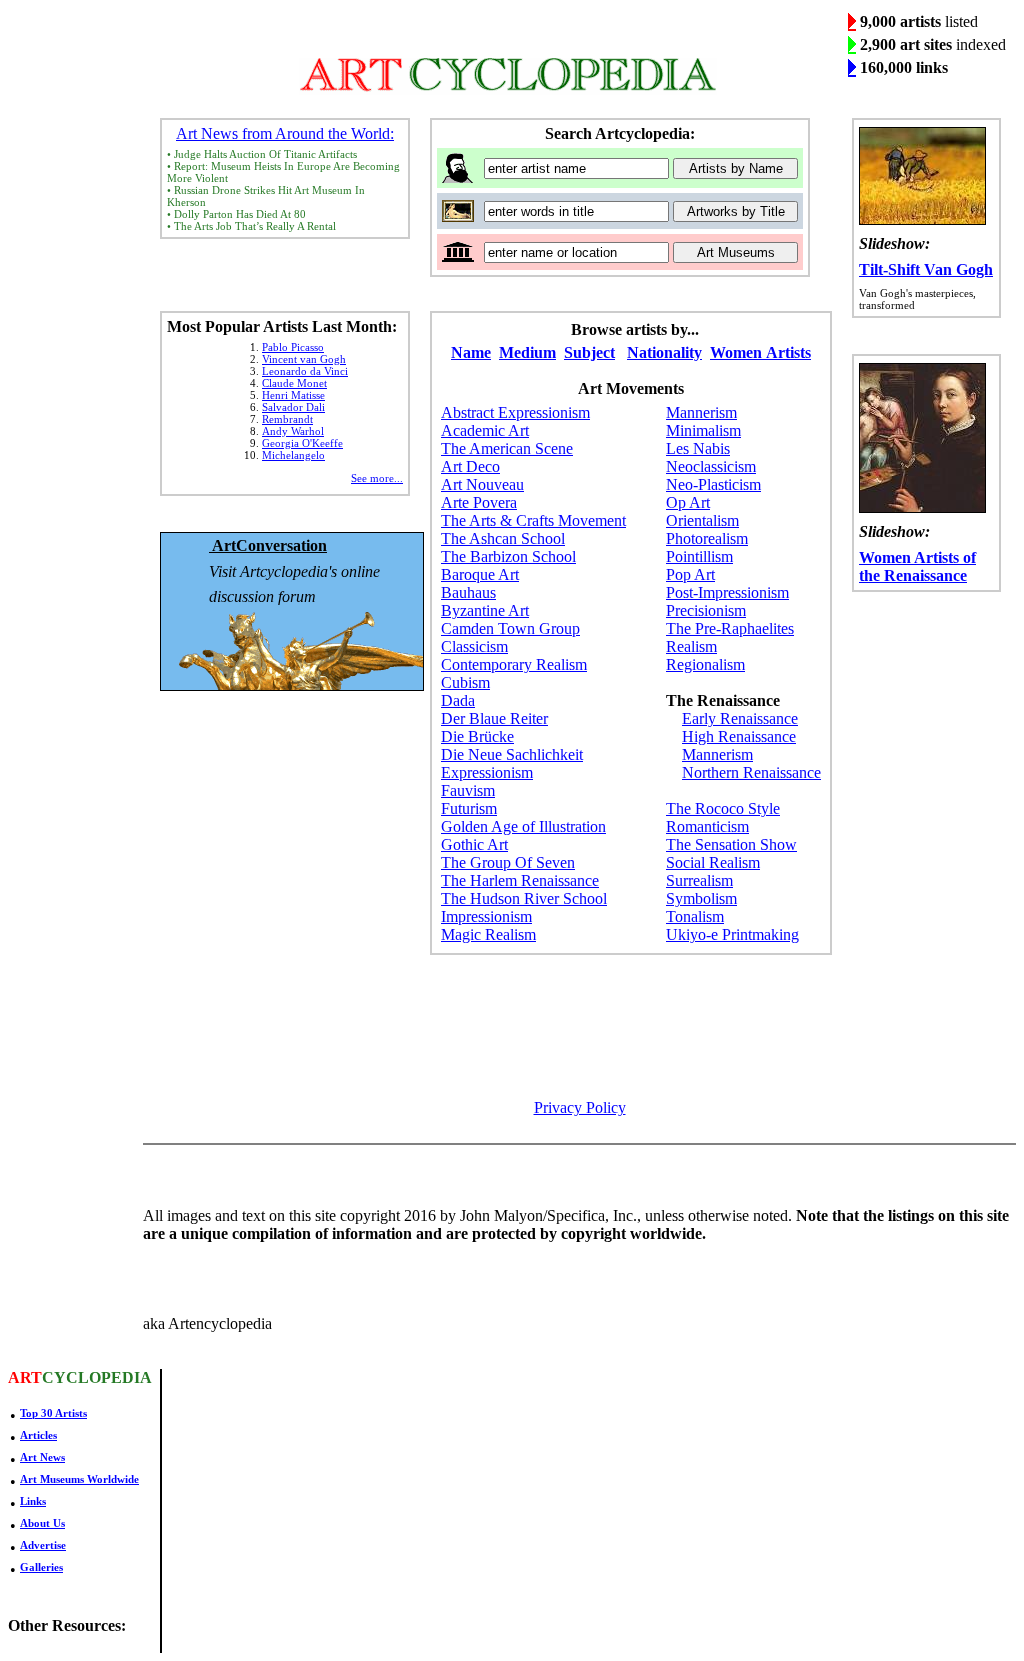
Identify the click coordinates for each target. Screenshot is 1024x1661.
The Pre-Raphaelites (730, 628)
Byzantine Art (485, 610)
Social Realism (713, 862)
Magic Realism (488, 934)
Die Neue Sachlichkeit (512, 754)
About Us (42, 1523)
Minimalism (703, 430)
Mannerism (701, 412)
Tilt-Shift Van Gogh (926, 269)
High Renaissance (739, 736)
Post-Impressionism (727, 592)
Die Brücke (477, 736)
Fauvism (468, 790)
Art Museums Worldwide (79, 1479)
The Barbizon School (508, 556)
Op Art (688, 502)
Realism (691, 646)
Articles (38, 1435)
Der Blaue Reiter (494, 718)
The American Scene (507, 448)
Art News (42, 1457)
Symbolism (701, 898)
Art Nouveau (482, 484)
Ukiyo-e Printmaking (732, 934)
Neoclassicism (711, 466)
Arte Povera (479, 502)
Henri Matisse (293, 395)
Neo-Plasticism (713, 484)
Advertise (43, 1545)
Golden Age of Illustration (523, 826)
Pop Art (690, 574)
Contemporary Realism (514, 664)
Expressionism (487, 772)
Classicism (474, 646)
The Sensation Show (731, 844)
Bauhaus (468, 592)
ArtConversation (268, 545)
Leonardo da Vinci (305, 371)
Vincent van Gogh (304, 359)
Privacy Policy (580, 1107)
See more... (377, 478)
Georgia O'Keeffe (302, 443)
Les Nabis (698, 448)
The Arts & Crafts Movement (533, 520)
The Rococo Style (723, 808)
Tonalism (695, 916)
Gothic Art (474, 844)
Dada (458, 700)
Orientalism (702, 520)
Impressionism (486, 916)
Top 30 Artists (53, 1413)
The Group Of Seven (508, 862)
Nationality (664, 352)
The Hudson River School (524, 898)
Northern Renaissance (751, 772)
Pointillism (699, 556)
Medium (527, 352)
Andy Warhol (293, 431)
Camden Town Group (510, 628)
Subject (589, 352)
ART (25, 1377)
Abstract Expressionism (515, 412)
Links (33, 1501)
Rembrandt (287, 419)
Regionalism (705, 664)
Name (471, 352)
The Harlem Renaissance (520, 880)
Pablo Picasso (293, 347)
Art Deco (470, 466)
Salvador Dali (293, 407)
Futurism (469, 808)
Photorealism (707, 538)
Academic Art (485, 430)
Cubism (465, 682)
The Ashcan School (503, 538)
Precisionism (706, 610)
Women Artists (760, 352)
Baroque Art (480, 574)
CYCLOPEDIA (97, 1377)
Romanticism (707, 826)
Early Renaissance (740, 718)
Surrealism (699, 880)
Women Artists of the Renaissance (917, 566)
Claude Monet (294, 383)
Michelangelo (293, 455)
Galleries (41, 1567)
